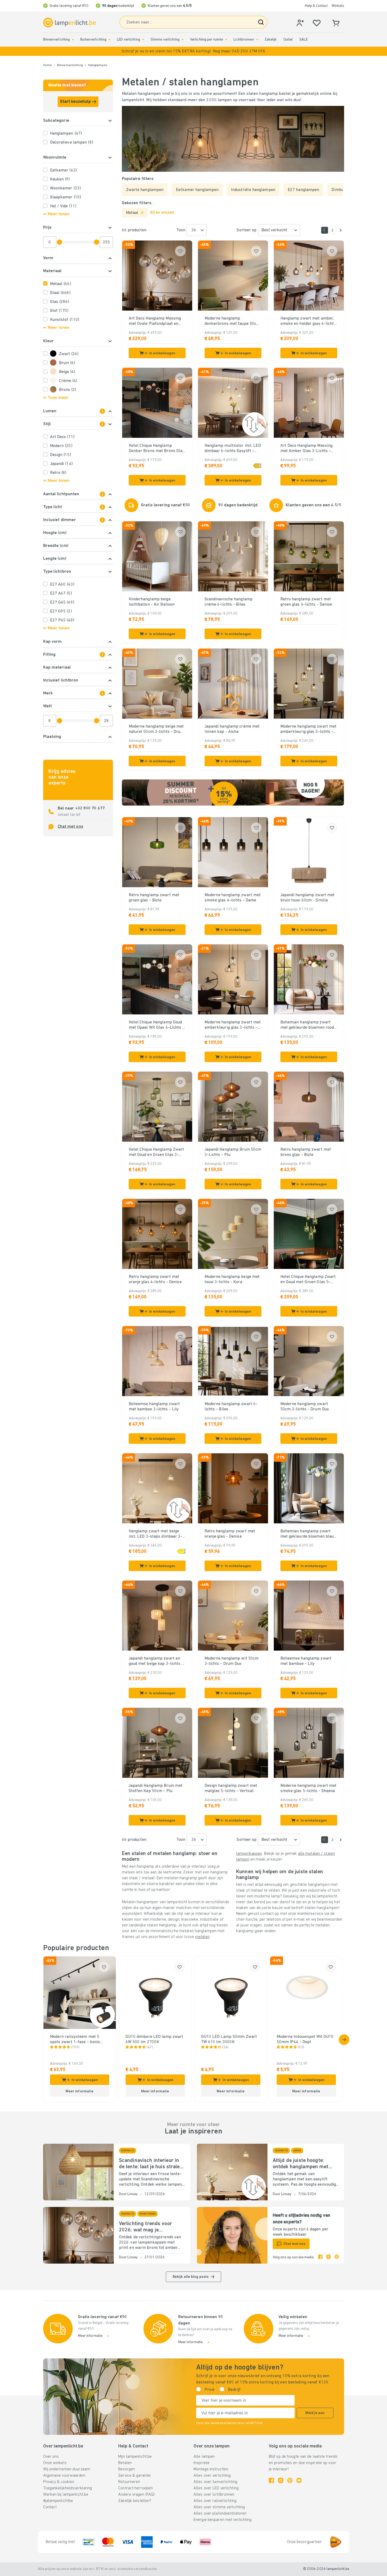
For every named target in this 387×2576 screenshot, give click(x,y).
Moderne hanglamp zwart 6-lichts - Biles (231, 1407)
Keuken (60, 179)
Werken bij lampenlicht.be (66, 2495)
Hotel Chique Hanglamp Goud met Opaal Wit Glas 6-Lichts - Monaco (157, 1025)
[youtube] (299, 2480)
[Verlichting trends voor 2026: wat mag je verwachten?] (78, 2235)
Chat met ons (70, 827)
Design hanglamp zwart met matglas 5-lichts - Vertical (231, 1788)
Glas (60, 302)
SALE (303, 40)
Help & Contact (316, 6)
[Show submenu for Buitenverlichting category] (110, 40)
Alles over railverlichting (215, 2501)
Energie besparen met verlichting (223, 2520)
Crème (68, 381)
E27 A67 (61, 593)
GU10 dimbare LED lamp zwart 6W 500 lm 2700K (155, 2039)
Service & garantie (134, 2476)
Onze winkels (55, 2463)
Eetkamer (63, 170)
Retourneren (129, 2482)
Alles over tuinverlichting (215, 2482)
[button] (193, 51)
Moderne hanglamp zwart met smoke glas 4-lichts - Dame (233, 898)
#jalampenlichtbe (58, 2501)
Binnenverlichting (57, 40)
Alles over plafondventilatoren (220, 2514)
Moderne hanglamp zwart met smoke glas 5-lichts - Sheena (309, 1788)
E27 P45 (62, 620)
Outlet (288, 40)
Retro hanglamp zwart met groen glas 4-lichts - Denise (306, 602)
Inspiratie (202, 2463)
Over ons (51, 2457)
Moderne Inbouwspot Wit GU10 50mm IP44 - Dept (305, 2039)
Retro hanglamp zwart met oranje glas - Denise (230, 1534)
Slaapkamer (66, 197)
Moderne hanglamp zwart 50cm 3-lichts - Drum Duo (305, 1407)
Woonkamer (65, 188)
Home (48, 65)
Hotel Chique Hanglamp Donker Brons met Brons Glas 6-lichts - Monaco (157, 449)
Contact (50, 2507)
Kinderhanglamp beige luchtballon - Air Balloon (152, 602)
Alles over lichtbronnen (214, 2495)
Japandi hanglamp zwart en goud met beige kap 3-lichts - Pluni (156, 1661)
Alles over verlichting (212, 2476)
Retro (58, 473)
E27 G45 (62, 602)
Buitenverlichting (93, 40)
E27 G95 (61, 611)
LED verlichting (128, 40)
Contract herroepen (135, 2488)
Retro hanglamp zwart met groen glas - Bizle (154, 898)
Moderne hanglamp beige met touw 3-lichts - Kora (232, 1279)
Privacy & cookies (59, 2482)
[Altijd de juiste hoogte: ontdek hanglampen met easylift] (232, 2172)
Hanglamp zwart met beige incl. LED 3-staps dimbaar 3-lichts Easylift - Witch (156, 1534)
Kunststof (65, 320)
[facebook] (320, 2258)
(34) (225, 2047)
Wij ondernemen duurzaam (67, 2469)
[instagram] (329, 2258)
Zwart (69, 354)
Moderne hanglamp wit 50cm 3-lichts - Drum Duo (232, 1661)
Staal (60, 293)
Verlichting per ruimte (207, 40)
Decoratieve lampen (72, 143)
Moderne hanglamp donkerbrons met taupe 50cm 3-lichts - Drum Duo (232, 321)
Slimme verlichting (165, 40)
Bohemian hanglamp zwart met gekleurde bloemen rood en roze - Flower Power (307, 1025)
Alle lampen (204, 2457)
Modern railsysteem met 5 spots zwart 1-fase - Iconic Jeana (75, 2040)
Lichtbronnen (244, 40)
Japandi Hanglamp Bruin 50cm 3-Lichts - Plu (233, 1152)
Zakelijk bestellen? (135, 2501)
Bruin (67, 363)
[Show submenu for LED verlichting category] (143, 40)
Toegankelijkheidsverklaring (68, 2488)
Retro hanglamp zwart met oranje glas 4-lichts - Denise (155, 1279)
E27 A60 (62, 585)
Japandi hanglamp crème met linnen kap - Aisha (232, 729)
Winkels (338, 6)
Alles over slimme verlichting (219, 2507)
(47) (150, 2047)
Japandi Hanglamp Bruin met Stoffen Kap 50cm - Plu (156, 1788)
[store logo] (70, 23)
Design (61, 455)
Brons (68, 390)
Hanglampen (98, 65)
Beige (67, 372)
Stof (59, 311)
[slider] (59, 242)
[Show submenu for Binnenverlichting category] (73, 40)
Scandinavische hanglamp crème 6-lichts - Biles (229, 602)
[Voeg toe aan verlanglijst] (180, 251)
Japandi (61, 464)
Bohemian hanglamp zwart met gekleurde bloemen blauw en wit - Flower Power (309, 1534)
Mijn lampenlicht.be (135, 2457)
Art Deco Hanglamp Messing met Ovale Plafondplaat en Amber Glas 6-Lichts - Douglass (155, 321)
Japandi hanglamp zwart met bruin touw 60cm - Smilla (308, 898)
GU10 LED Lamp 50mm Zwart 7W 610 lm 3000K (229, 2039)
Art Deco (62, 437)
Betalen (125, 2463)
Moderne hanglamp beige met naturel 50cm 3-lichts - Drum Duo (156, 729)
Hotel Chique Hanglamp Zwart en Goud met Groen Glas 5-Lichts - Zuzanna (308, 1280)
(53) (301, 2047)
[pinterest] (337, 2258)
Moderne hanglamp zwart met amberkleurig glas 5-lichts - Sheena (309, 729)
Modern (61, 446)
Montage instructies (211, 2469)
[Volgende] (341, 230)
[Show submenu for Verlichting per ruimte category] (226, 40)
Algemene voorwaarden (64, 2476)
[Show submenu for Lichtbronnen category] (257, 40)
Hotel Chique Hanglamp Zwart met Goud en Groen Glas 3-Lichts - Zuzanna (157, 1152)
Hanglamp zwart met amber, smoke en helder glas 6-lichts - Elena (308, 321)
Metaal (61, 284)
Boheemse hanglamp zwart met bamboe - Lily (306, 1661)
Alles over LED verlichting (216, 2488)
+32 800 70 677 (90, 808)
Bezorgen (126, 2469)
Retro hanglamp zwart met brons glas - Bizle (306, 1152)
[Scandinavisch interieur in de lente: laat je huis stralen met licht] (78, 2172)
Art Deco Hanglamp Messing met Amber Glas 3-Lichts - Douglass (307, 449)
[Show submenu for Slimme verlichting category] (183, 40)
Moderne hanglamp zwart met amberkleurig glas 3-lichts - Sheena (233, 1025)
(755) (75, 2047)
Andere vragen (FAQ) (136, 2495)
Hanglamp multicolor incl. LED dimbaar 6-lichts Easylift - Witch (233, 449)
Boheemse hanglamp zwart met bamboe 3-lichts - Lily (154, 1407)
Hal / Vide (63, 206)
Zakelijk (271, 40)
